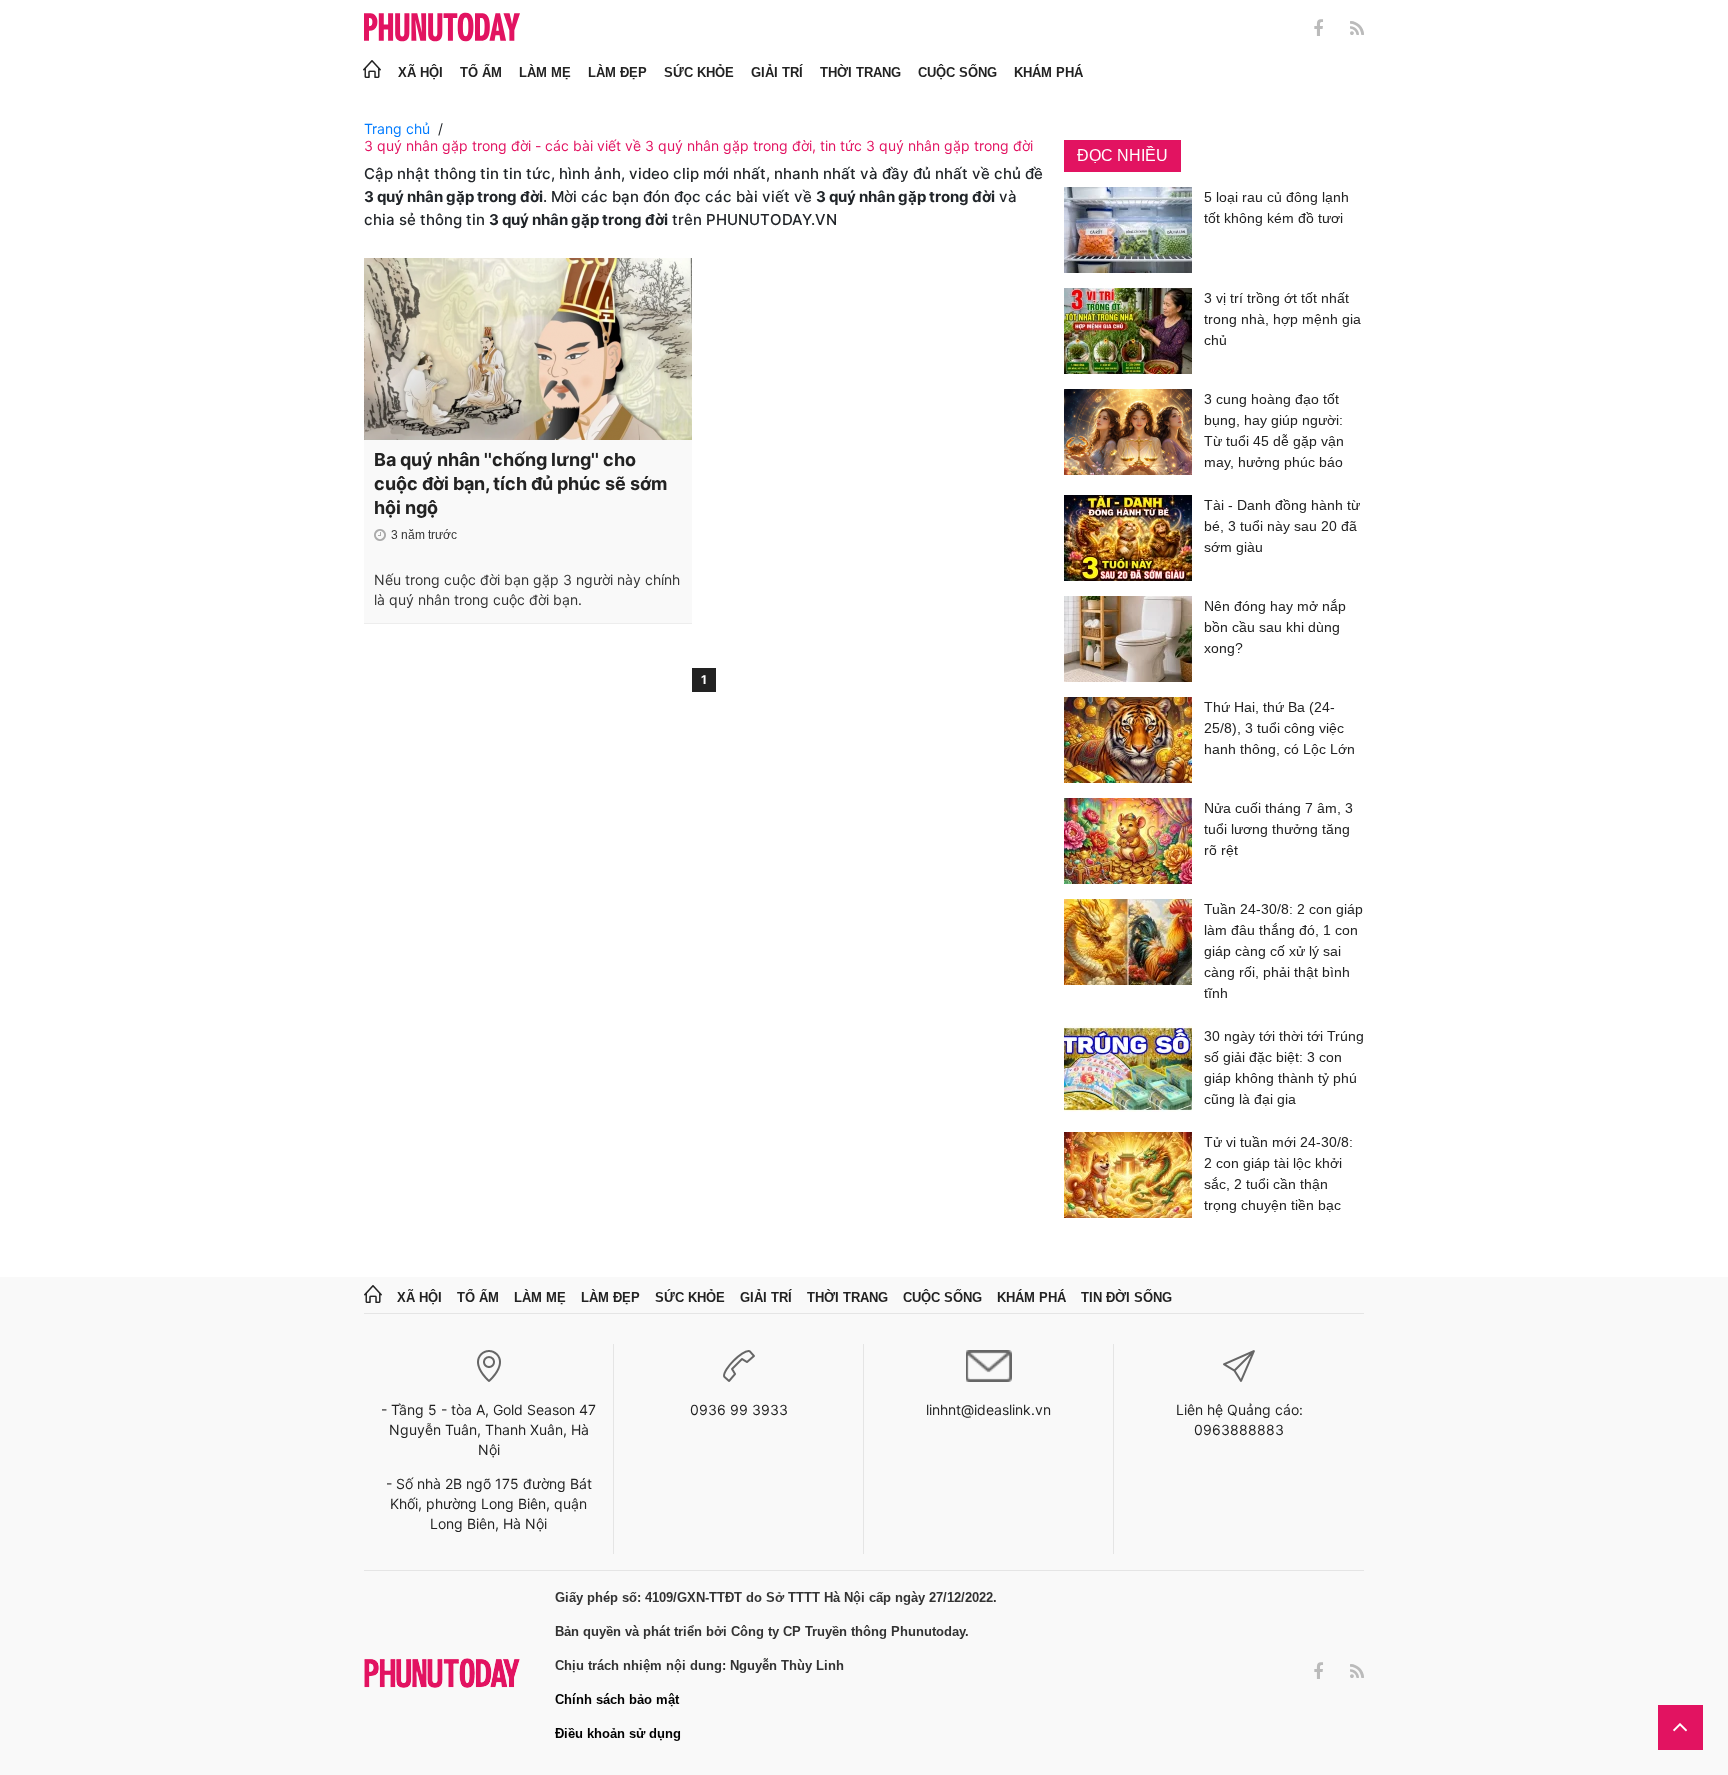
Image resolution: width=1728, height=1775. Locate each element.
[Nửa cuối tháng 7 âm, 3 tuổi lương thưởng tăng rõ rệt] (1128, 841)
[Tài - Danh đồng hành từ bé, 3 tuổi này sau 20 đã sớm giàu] (1128, 538)
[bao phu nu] (442, 28)
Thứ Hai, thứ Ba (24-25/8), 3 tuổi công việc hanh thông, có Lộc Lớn (1279, 728)
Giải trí (777, 72)
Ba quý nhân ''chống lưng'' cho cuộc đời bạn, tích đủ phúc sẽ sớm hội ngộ (520, 483)
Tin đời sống (1126, 1297)
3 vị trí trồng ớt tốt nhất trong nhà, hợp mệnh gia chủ (1282, 319)
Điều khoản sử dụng (618, 1733)
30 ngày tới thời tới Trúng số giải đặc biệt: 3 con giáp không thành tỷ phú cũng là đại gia (1284, 1067)
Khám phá (1048, 72)
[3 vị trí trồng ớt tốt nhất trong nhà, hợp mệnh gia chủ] (1128, 331)
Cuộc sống (957, 72)
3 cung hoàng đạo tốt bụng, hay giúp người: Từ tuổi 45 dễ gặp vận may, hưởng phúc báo (1274, 430)
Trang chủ (397, 128)
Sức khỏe (699, 72)
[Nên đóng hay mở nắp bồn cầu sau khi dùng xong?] (1128, 639)
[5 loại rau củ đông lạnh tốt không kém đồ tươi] (1128, 230)
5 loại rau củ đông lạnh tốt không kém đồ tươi (1276, 207)
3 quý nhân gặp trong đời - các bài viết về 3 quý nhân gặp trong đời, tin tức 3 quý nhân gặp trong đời (698, 145)
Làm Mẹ (545, 72)
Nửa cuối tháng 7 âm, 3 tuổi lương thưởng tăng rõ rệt (1278, 829)
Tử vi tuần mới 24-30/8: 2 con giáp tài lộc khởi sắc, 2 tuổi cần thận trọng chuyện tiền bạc (1278, 1173)
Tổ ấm (481, 72)
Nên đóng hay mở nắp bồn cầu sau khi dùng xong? (1275, 627)
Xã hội (420, 72)
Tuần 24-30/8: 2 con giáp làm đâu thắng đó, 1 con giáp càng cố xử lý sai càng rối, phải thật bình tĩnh (1283, 951)
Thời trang (860, 72)
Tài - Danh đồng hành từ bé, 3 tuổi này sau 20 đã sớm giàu (1282, 526)
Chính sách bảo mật (617, 1699)
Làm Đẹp (617, 72)
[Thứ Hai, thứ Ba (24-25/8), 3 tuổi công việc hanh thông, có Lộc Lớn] (1128, 740)
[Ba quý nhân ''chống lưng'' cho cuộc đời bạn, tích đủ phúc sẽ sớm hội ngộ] (528, 349)
